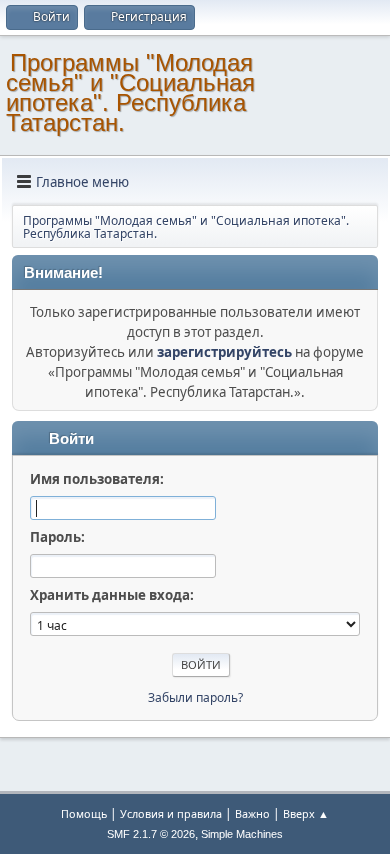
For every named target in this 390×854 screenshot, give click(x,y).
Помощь (84, 813)
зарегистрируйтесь (224, 352)
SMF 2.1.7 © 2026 (151, 834)
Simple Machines (242, 834)
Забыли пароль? (195, 697)
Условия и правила (171, 813)
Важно (252, 813)
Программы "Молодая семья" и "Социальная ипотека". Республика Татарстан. (130, 92)
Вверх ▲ (306, 813)
